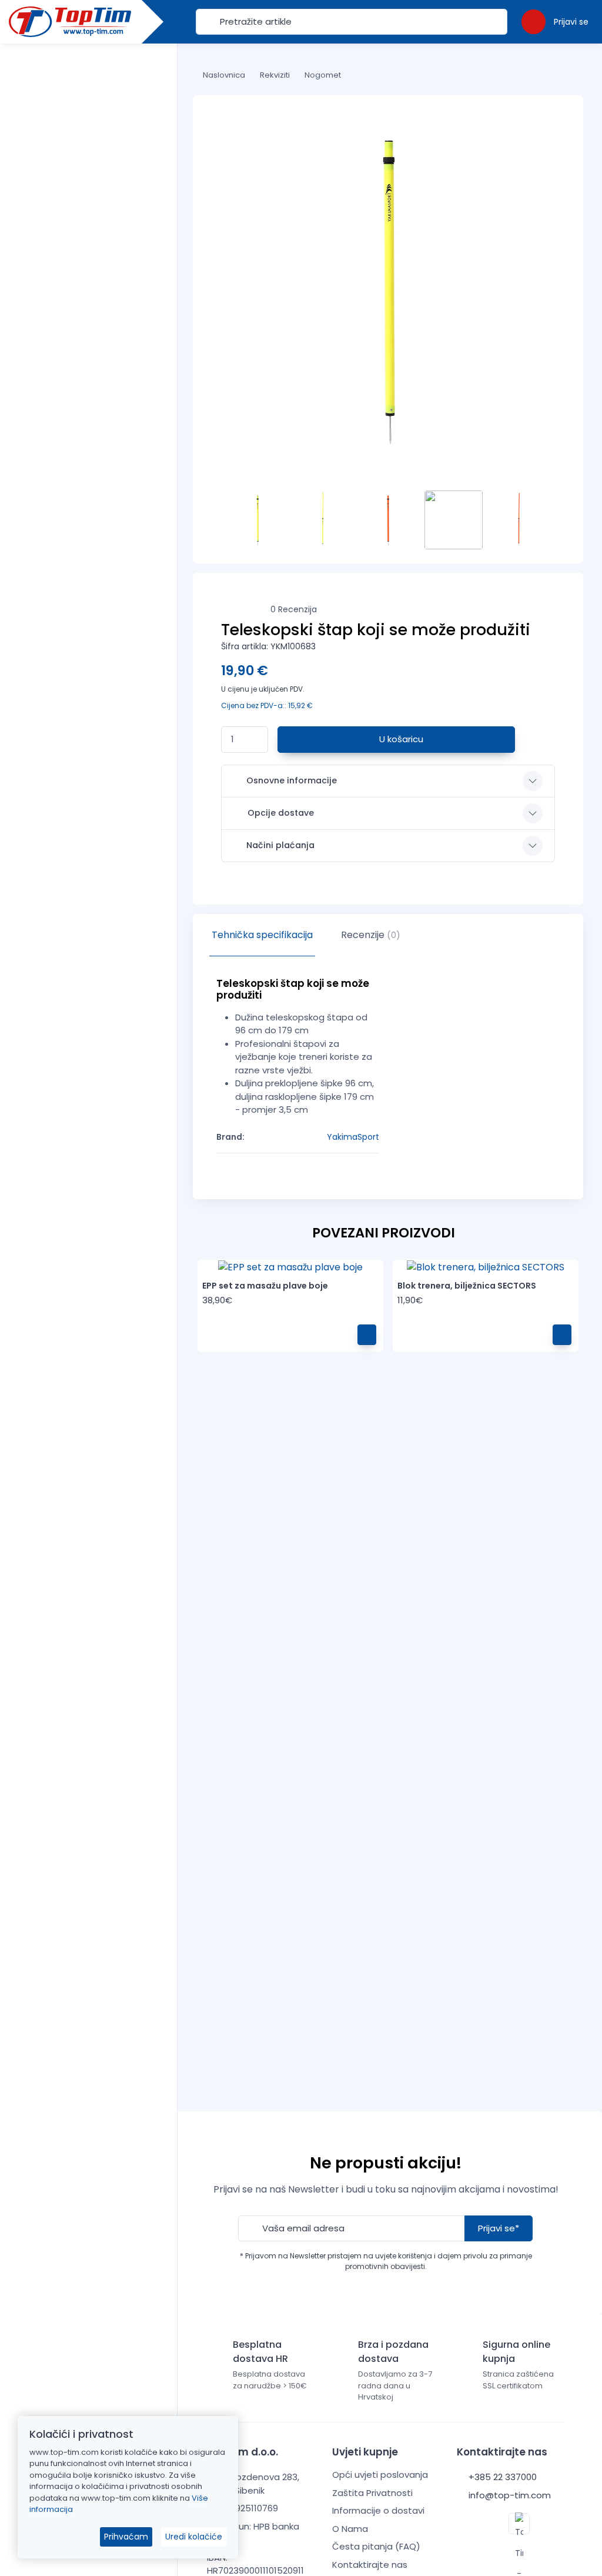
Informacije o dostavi (378, 2510)
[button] (555, 21)
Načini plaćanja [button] (280, 845)
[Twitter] (519, 2524)
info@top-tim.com (509, 2495)
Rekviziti (275, 75)
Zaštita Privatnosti (372, 2493)
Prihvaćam (126, 2537)
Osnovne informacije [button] (292, 780)
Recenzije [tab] (371, 935)
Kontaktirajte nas (370, 2565)
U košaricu (400, 739)
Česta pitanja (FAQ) (376, 2546)
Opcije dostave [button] (281, 813)
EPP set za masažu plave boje (265, 1286)
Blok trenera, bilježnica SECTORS (467, 1286)
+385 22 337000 (501, 2477)
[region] (88, 1295)
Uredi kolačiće (194, 2537)
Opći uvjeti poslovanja (380, 2475)
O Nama (350, 2529)
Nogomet (323, 75)
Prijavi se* (499, 2228)
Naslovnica (224, 75)
